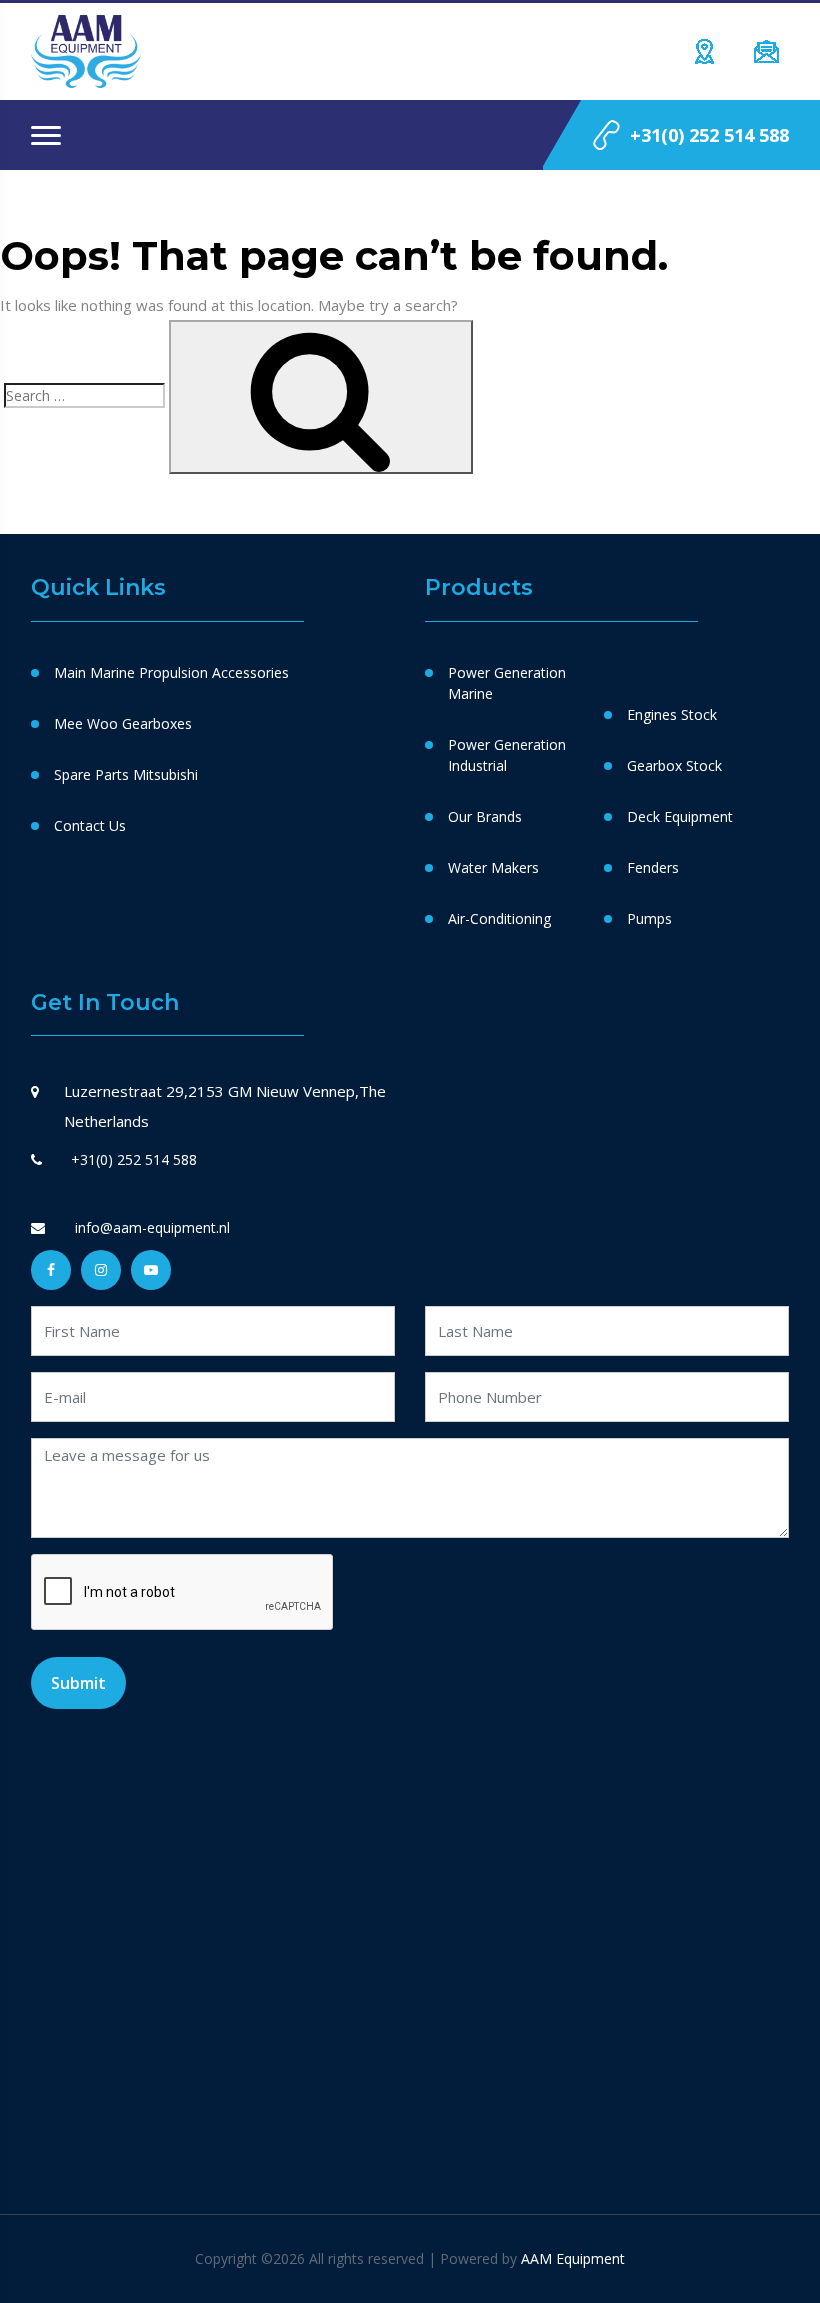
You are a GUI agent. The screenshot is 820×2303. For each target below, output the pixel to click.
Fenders (653, 867)
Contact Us (90, 825)
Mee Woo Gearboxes (123, 723)
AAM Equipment (573, 2258)
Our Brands (485, 816)
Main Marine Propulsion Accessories (171, 672)
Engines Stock (672, 714)
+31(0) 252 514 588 (709, 135)
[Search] (321, 397)
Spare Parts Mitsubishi (126, 774)
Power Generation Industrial (507, 755)
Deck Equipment (680, 816)
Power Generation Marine (507, 683)
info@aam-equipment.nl (150, 1227)
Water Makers (493, 867)
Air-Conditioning (499, 918)
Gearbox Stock (674, 765)
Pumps (649, 918)
